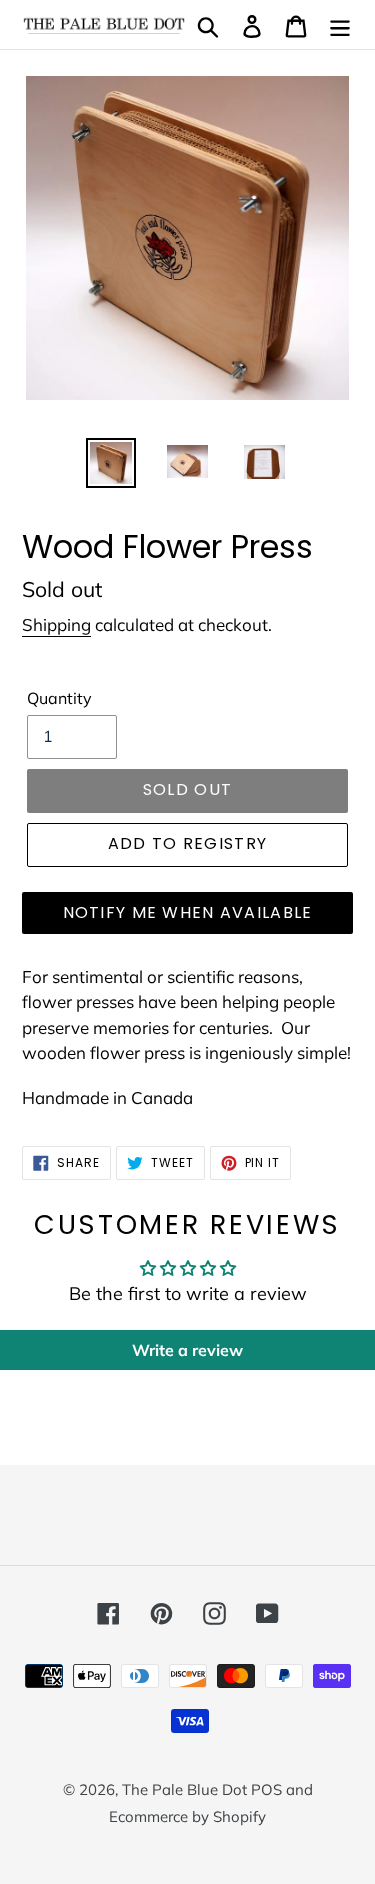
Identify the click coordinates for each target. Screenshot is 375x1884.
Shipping (56, 624)
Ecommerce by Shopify (187, 1816)
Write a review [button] (187, 1350)
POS (266, 1789)
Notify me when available (188, 912)
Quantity (59, 698)
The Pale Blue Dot (186, 1789)
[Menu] (340, 24)
